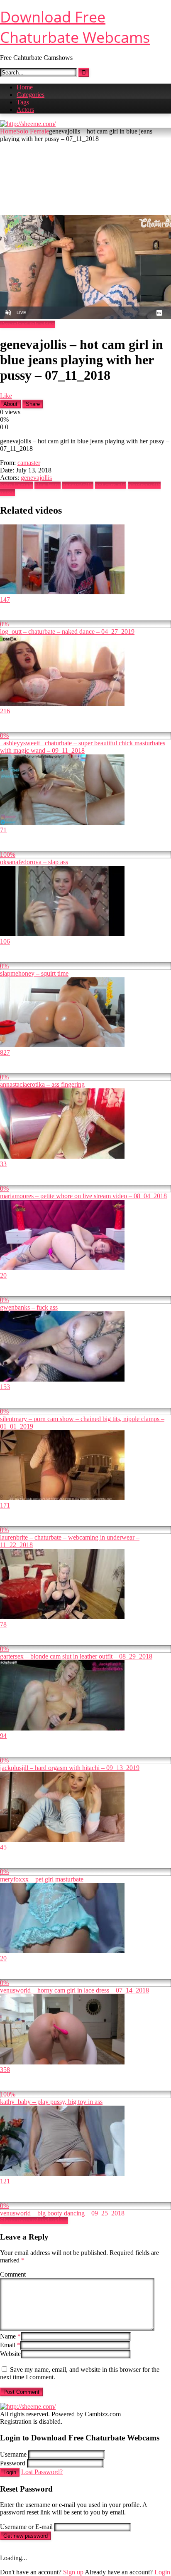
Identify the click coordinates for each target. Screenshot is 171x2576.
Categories (31, 95)
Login (10, 2472)
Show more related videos (34, 2221)
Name (10, 2336)
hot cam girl (111, 485)
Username (13, 2454)
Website (10, 2354)
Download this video (27, 324)
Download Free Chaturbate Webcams (75, 27)
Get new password (26, 2536)
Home (25, 87)
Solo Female (33, 131)
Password (13, 2463)
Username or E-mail (26, 2527)
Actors (25, 110)
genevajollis (36, 478)
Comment (13, 2274)
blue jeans (48, 485)
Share (33, 404)
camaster (29, 463)
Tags (23, 102)
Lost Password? (42, 2472)
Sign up (73, 2572)
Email (10, 2345)
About (10, 404)
